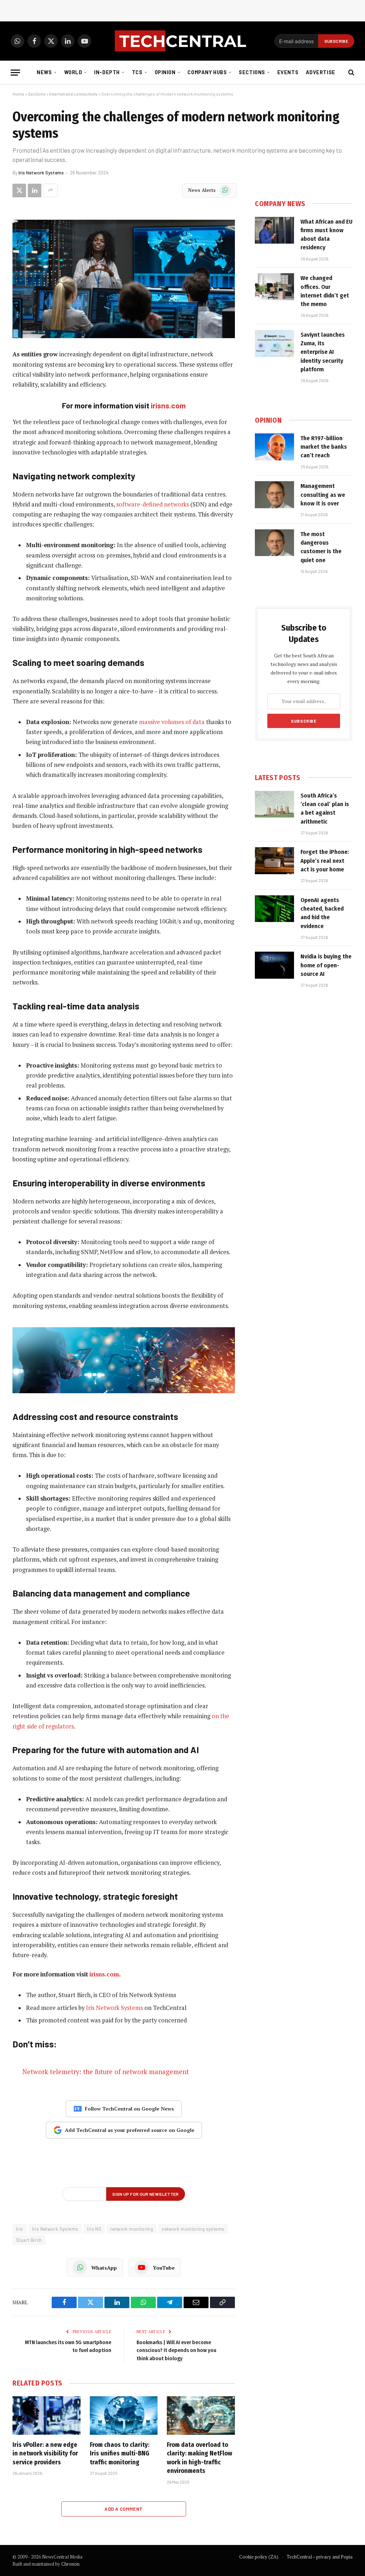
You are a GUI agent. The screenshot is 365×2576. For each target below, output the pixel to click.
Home (18, 94)
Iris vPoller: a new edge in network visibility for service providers (45, 2453)
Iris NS (94, 2229)
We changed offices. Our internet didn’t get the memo (325, 291)
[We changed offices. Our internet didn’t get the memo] (274, 287)
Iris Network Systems (41, 173)
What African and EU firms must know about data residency (327, 235)
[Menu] (15, 73)
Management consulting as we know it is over (323, 495)
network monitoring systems (193, 2229)
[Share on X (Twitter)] (19, 190)
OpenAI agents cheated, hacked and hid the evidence (322, 913)
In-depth (107, 72)
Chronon (70, 2564)
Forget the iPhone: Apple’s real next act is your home (325, 861)
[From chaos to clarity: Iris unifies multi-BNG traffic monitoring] (124, 2415)
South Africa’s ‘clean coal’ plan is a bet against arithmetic (325, 809)
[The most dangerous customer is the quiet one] (274, 543)
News (44, 72)
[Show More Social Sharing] (50, 190)
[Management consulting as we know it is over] (274, 495)
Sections (252, 72)
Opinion (165, 72)
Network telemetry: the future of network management (106, 2072)
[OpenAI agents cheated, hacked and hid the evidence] (274, 909)
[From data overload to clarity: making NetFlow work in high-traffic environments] (201, 2415)
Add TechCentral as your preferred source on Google (130, 2130)
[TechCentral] (182, 41)
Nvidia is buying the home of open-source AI (326, 965)
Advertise (321, 72)
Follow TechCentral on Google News (129, 2109)
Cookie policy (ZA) (259, 2557)
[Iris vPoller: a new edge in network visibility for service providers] (47, 2415)
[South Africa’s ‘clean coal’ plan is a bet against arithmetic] (274, 804)
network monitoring (132, 2229)
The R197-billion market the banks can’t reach (324, 447)
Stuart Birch (29, 2240)
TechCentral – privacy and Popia (320, 2557)
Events (288, 72)
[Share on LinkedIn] (35, 190)
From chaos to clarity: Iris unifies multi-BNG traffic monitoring (120, 2453)
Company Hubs (207, 72)
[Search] (351, 73)
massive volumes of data (172, 722)
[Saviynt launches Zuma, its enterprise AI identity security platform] (274, 343)
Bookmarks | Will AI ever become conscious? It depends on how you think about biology (176, 2350)
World (73, 72)
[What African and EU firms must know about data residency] (274, 230)
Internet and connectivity (73, 94)
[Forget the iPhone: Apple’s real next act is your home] (274, 861)
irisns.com (168, 405)
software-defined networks (153, 504)
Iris (20, 2229)
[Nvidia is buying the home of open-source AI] (274, 965)
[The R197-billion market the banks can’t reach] (274, 447)
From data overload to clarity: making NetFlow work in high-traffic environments (199, 2458)
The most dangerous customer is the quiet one (321, 547)
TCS (137, 72)
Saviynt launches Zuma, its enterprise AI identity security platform (323, 352)
